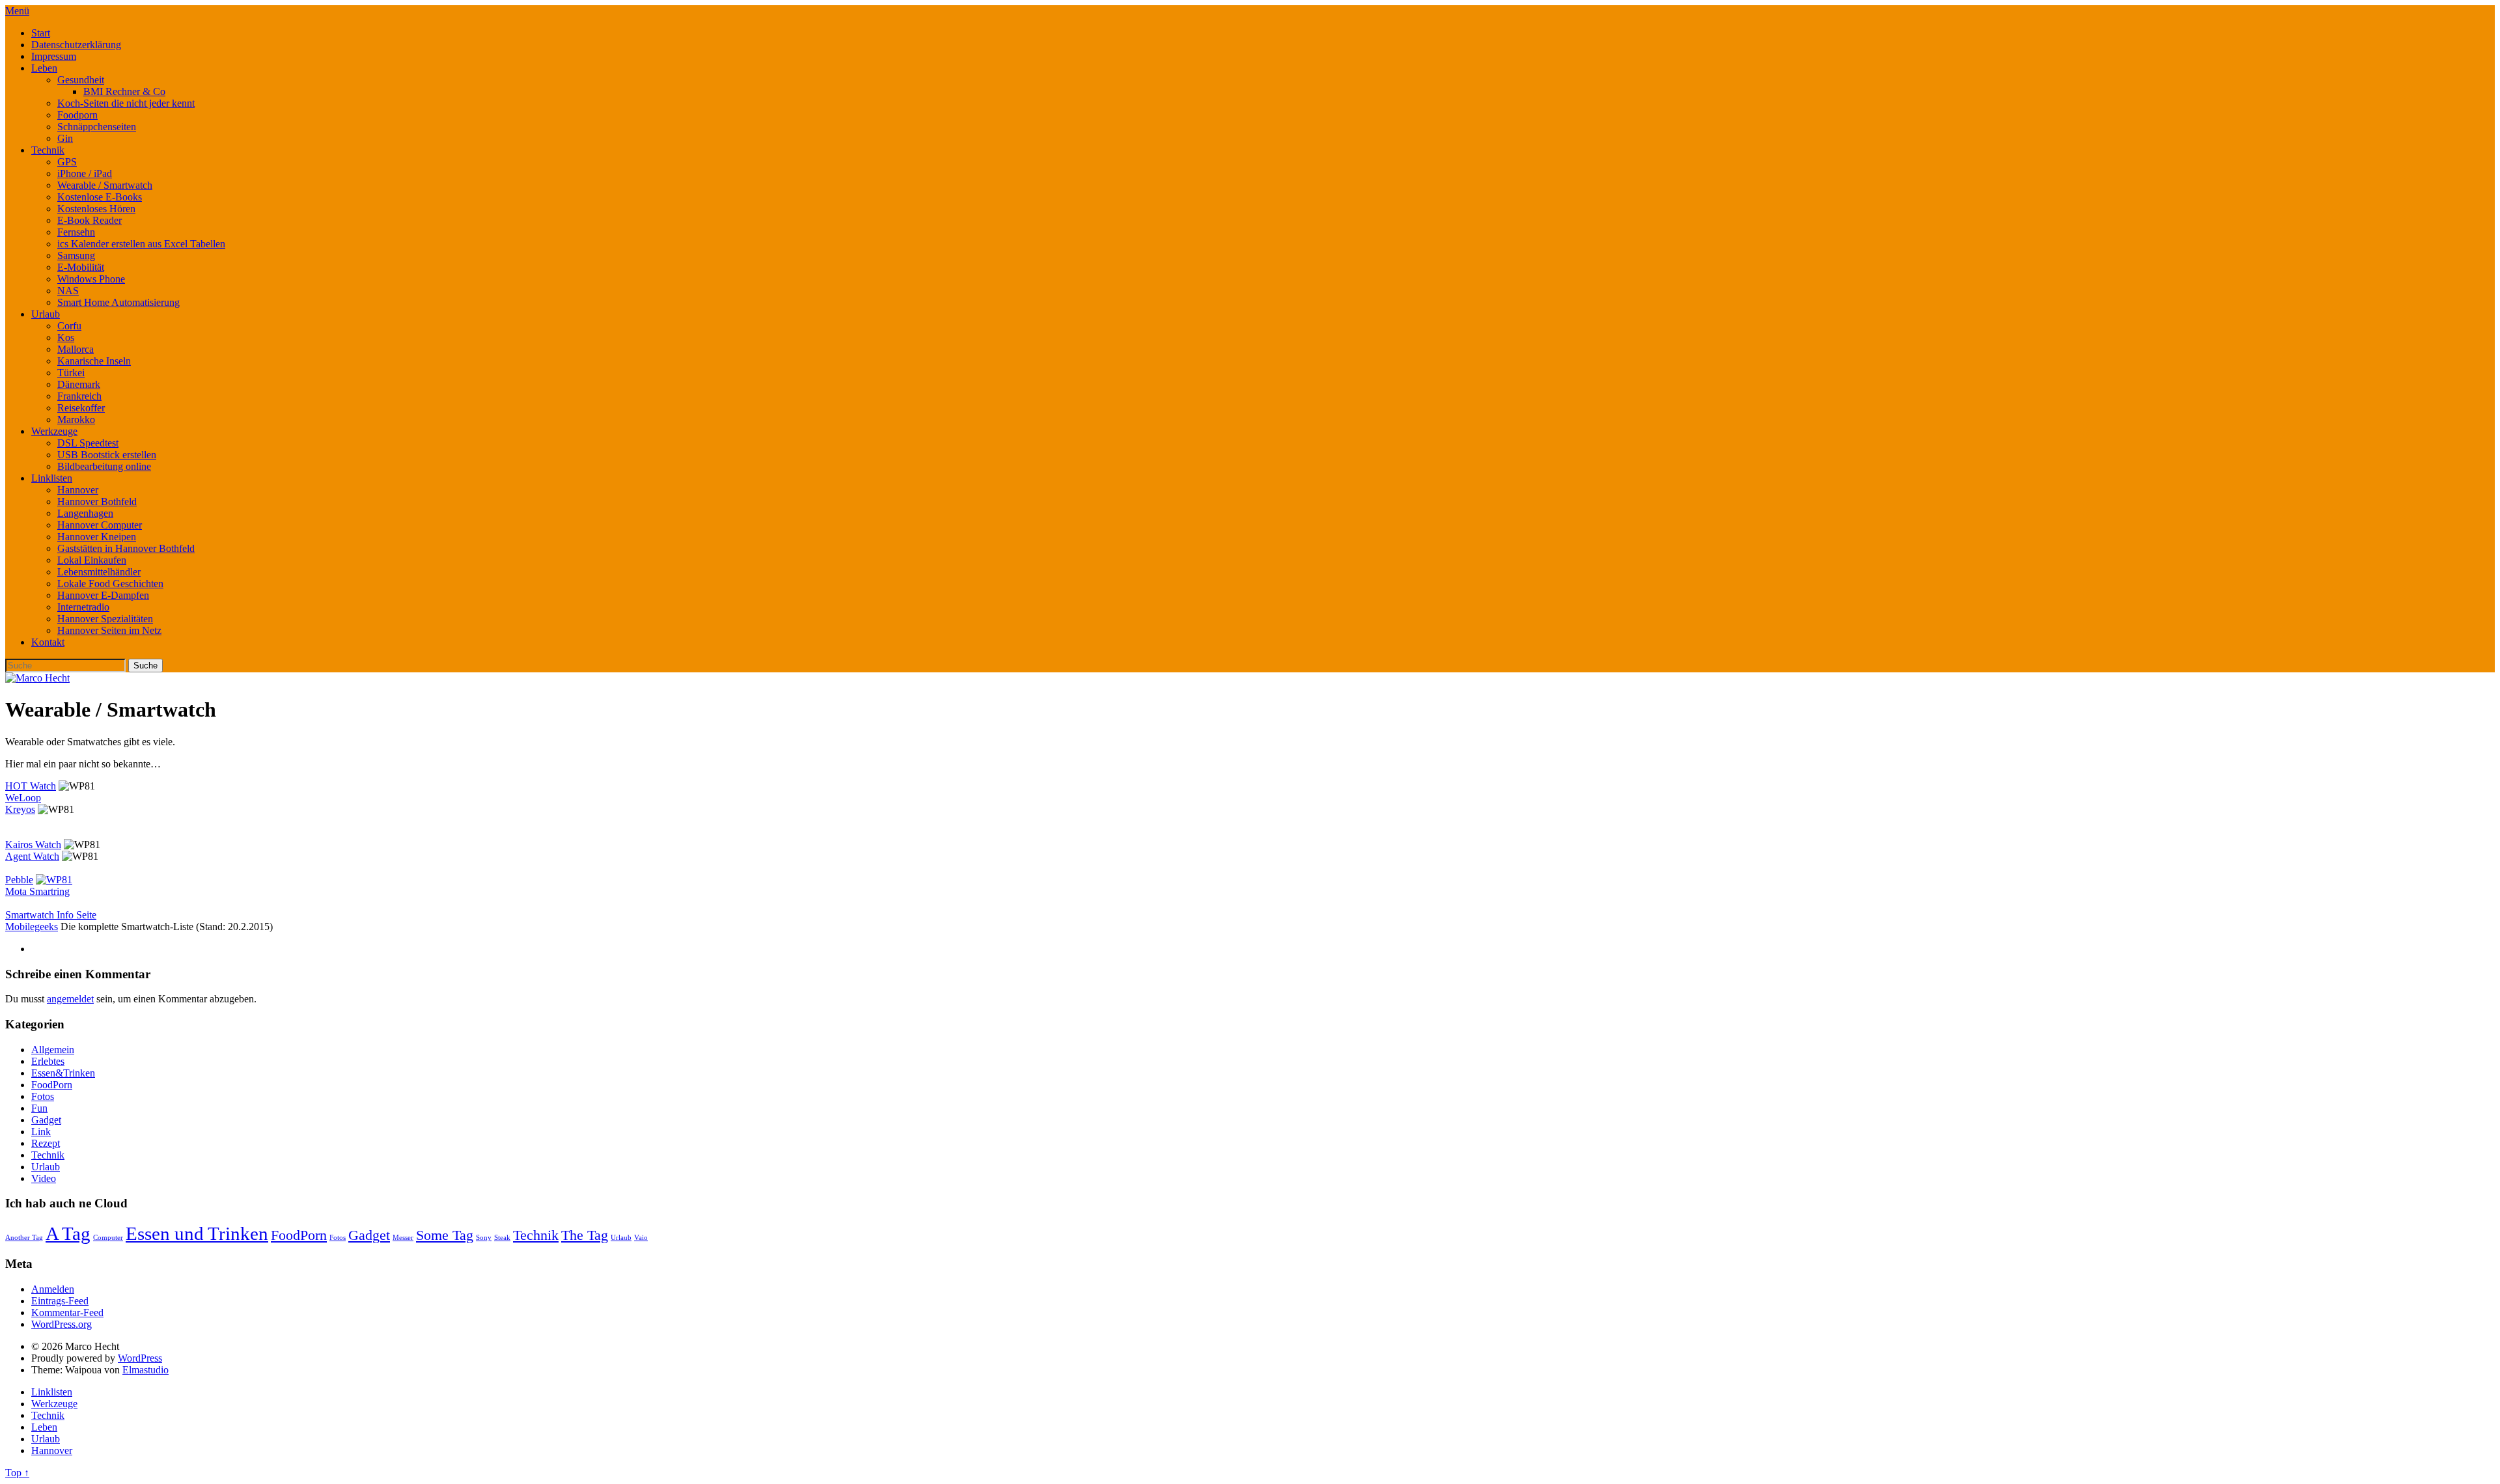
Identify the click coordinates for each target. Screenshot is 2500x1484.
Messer (403, 1238)
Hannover (78, 490)
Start (41, 33)
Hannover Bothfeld (97, 502)
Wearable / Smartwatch (105, 185)
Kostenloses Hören (96, 209)
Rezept (46, 1143)
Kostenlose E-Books (100, 197)
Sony (484, 1238)
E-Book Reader (90, 220)
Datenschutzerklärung (76, 45)
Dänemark (79, 384)
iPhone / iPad (85, 173)
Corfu (69, 326)
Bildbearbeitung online (104, 466)
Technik (48, 150)
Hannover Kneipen (97, 537)
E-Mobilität (81, 267)
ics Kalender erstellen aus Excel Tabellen (141, 244)
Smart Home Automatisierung (118, 302)
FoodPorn (52, 1085)
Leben (44, 68)
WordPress (140, 1358)
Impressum (54, 56)
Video (44, 1178)
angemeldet (70, 999)
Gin (65, 138)
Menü (17, 11)
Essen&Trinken (63, 1073)
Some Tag (445, 1235)
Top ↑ (17, 1473)
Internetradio (83, 607)
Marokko (76, 419)
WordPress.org (62, 1324)
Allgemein (53, 1050)
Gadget (46, 1120)
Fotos (43, 1096)
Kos (66, 337)
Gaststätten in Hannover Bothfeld (126, 548)
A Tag (68, 1233)
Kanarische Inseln (94, 361)
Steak (502, 1238)
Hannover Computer (100, 525)
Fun (39, 1108)
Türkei (71, 373)
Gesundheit (81, 80)
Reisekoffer (81, 408)
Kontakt (48, 642)
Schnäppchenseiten (97, 127)
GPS (67, 162)
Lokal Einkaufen (92, 560)
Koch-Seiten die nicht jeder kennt (126, 103)
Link (41, 1132)
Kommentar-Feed (67, 1312)
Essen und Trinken (197, 1233)
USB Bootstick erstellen (107, 455)
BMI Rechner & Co (124, 91)
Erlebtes (48, 1061)
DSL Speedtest (88, 443)
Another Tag (24, 1238)
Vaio (641, 1238)
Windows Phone (91, 279)
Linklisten (52, 478)
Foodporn (77, 115)
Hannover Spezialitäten (105, 619)
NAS (68, 291)
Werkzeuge (54, 431)
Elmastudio (146, 1370)
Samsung (76, 255)
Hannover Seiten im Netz (109, 630)
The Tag (585, 1235)
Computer (108, 1238)
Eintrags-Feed (60, 1301)
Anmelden (53, 1289)
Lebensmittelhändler (99, 572)
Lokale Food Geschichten (110, 584)
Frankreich (79, 396)
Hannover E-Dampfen (103, 595)
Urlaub (46, 314)
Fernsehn (76, 232)
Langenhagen (85, 513)
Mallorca (76, 349)
